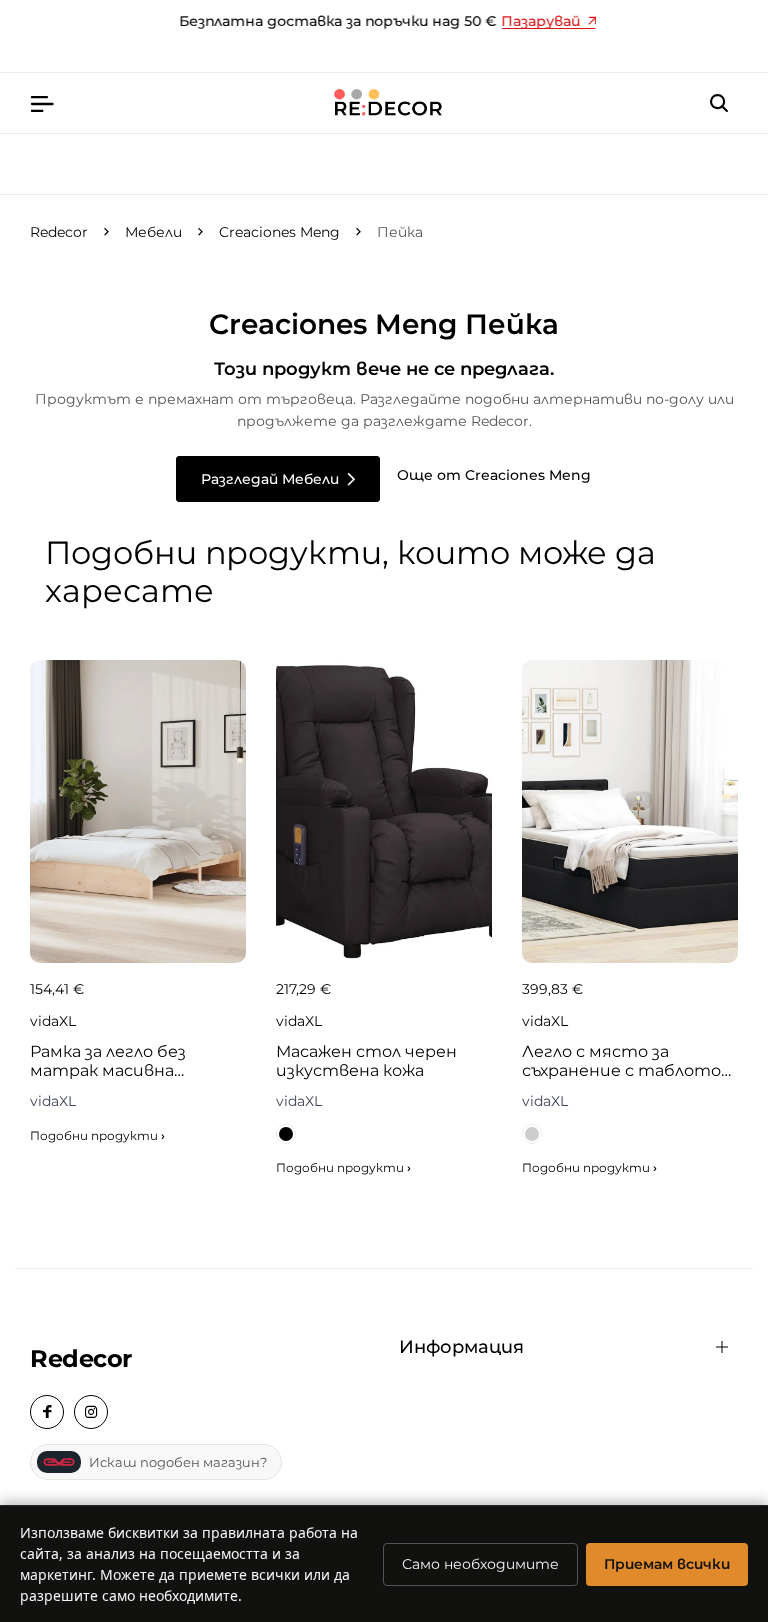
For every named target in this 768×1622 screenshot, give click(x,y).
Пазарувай (536, 21)
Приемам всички (667, 1564)
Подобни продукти (97, 1135)
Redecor (59, 232)
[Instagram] (91, 1412)
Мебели (153, 232)
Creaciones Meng (279, 232)
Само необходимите (480, 1564)
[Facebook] (47, 1412)
